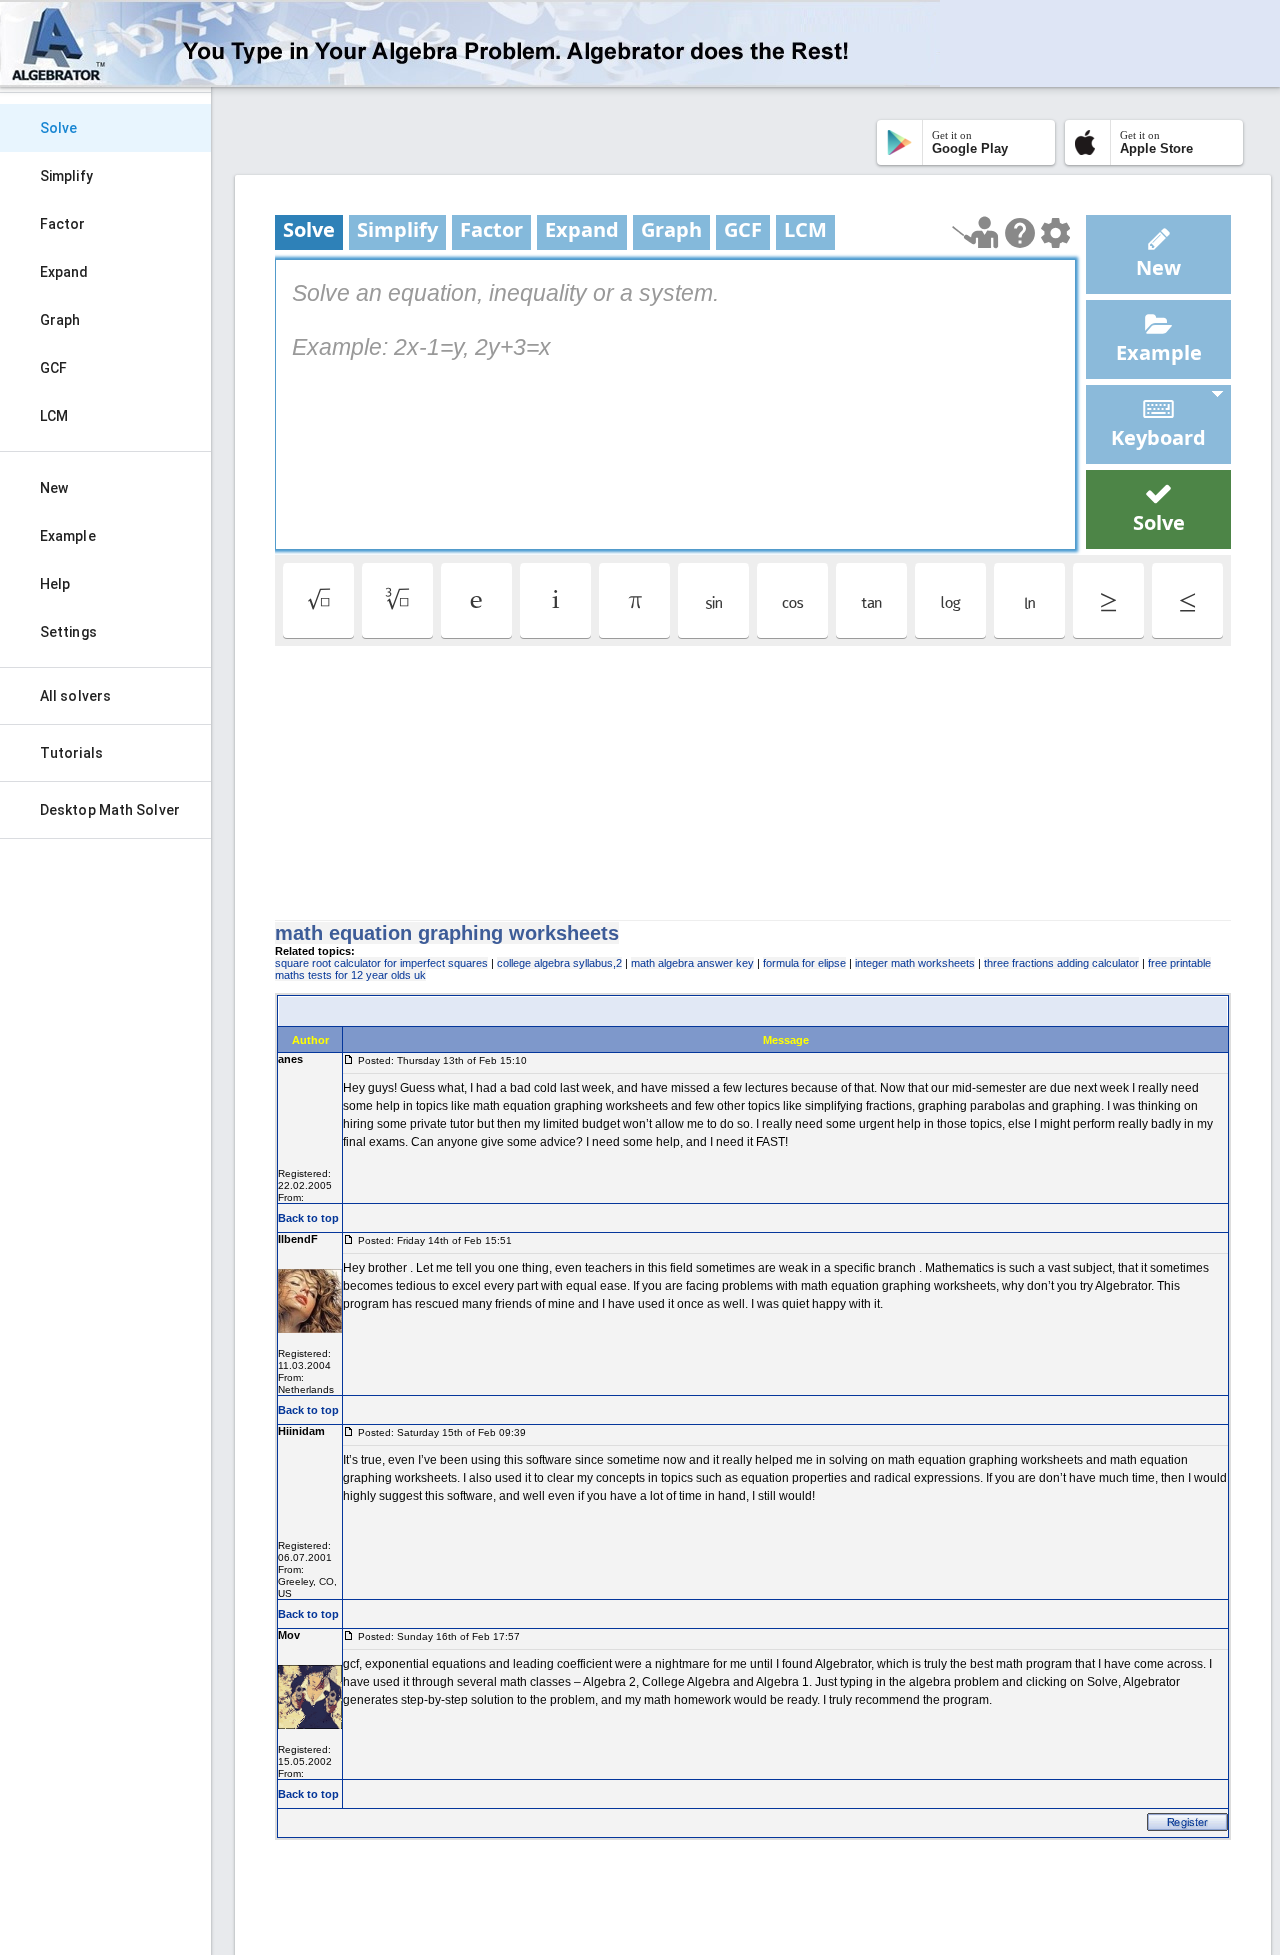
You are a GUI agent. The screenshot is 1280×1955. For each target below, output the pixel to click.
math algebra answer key (692, 963)
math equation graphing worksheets (447, 933)
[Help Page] (1020, 233)
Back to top (308, 1218)
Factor (63, 224)
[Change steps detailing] (1055, 233)
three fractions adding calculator (1061, 963)
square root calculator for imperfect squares (381, 963)
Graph (60, 320)
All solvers (75, 696)
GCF (53, 368)
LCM (54, 416)
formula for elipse (804, 963)
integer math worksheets (915, 963)
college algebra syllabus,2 (559, 963)
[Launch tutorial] (975, 232)
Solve (59, 128)
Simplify (66, 176)
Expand (64, 272)
